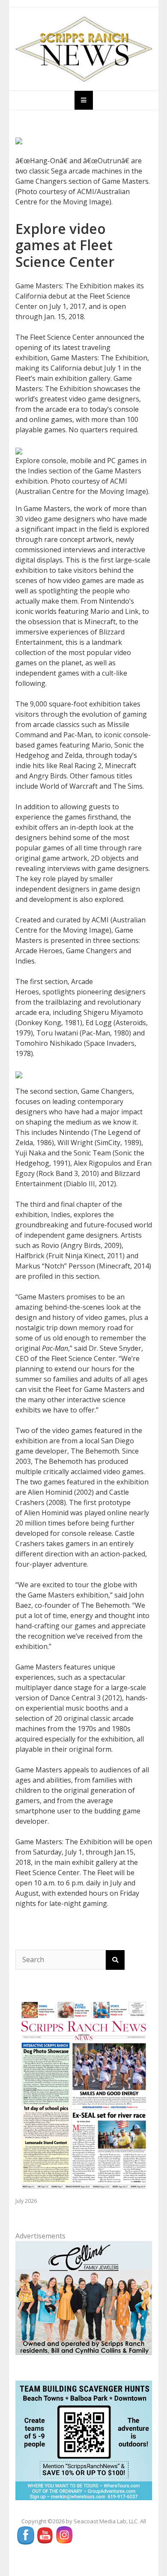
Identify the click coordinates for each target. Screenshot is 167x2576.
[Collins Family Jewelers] (84, 2297)
